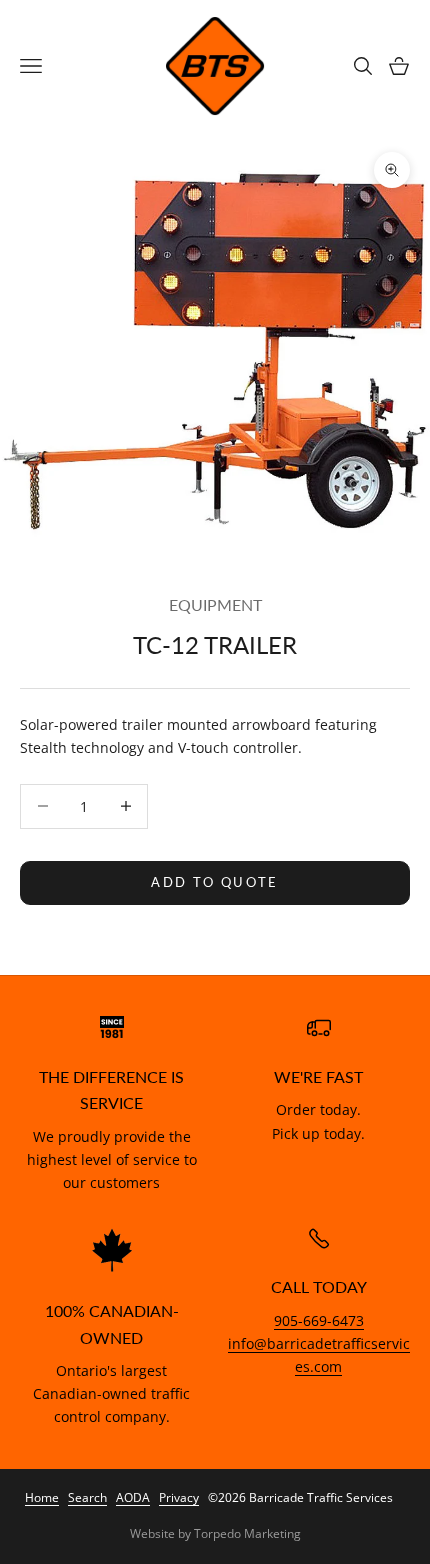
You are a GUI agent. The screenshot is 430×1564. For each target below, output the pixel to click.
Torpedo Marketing (247, 1533)
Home (42, 1497)
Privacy (179, 1497)
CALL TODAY (319, 1287)
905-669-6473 (319, 1320)
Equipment (215, 605)
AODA (133, 1497)
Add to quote (214, 882)
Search (87, 1497)
